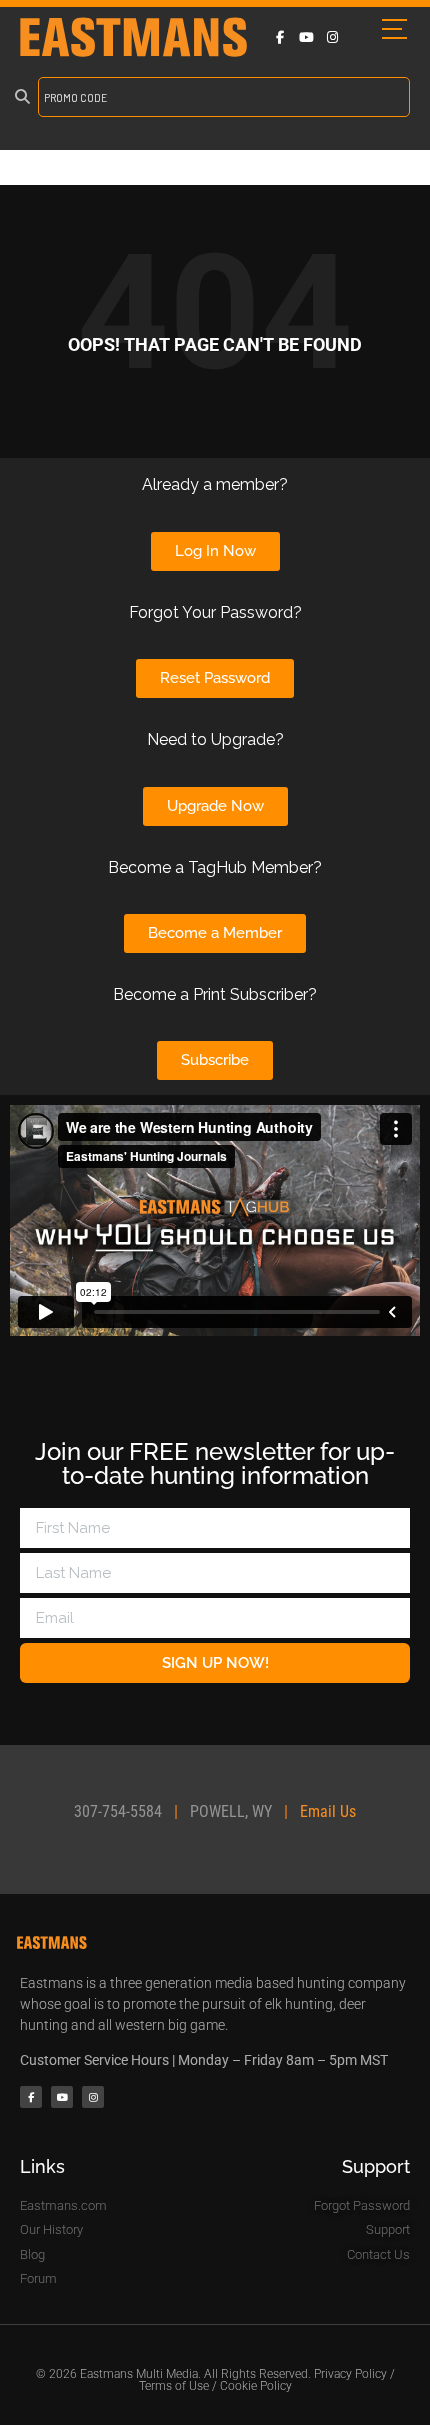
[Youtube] (305, 37)
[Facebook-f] (279, 37)
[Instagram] (332, 37)
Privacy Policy (350, 2374)
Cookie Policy (256, 2386)
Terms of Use (174, 2386)
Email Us (328, 1811)
